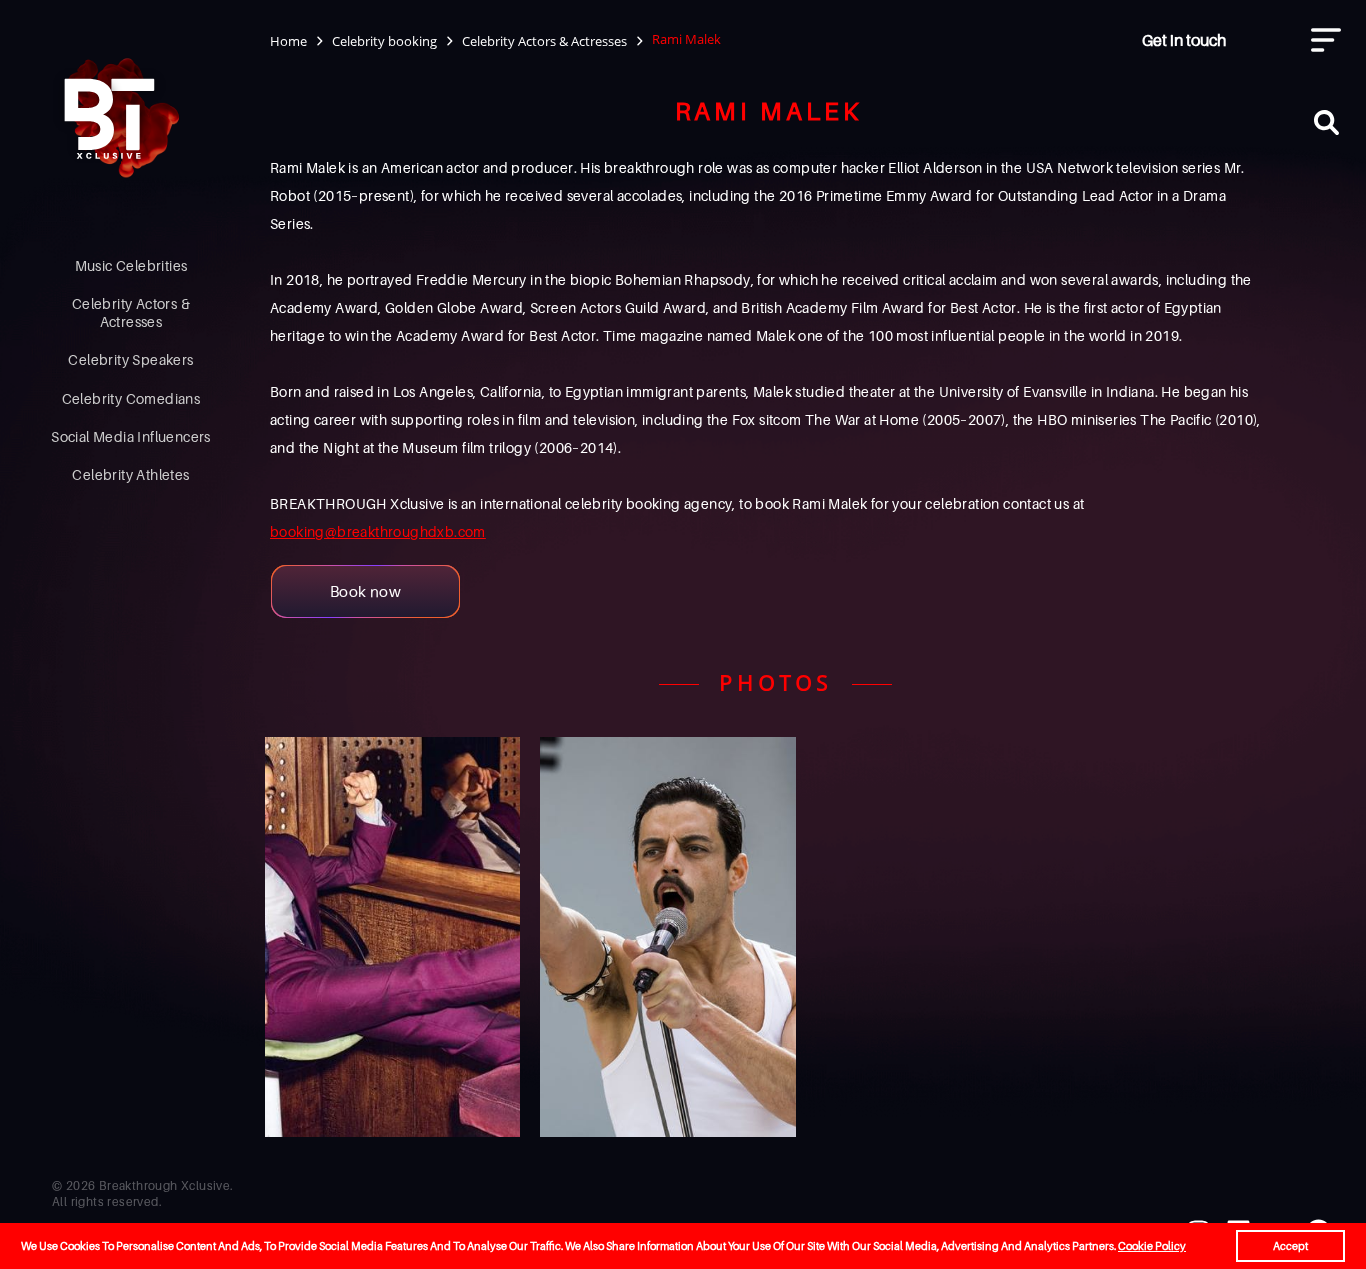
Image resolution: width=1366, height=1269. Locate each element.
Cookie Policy (1152, 1246)
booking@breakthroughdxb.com (378, 531)
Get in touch (1184, 40)
